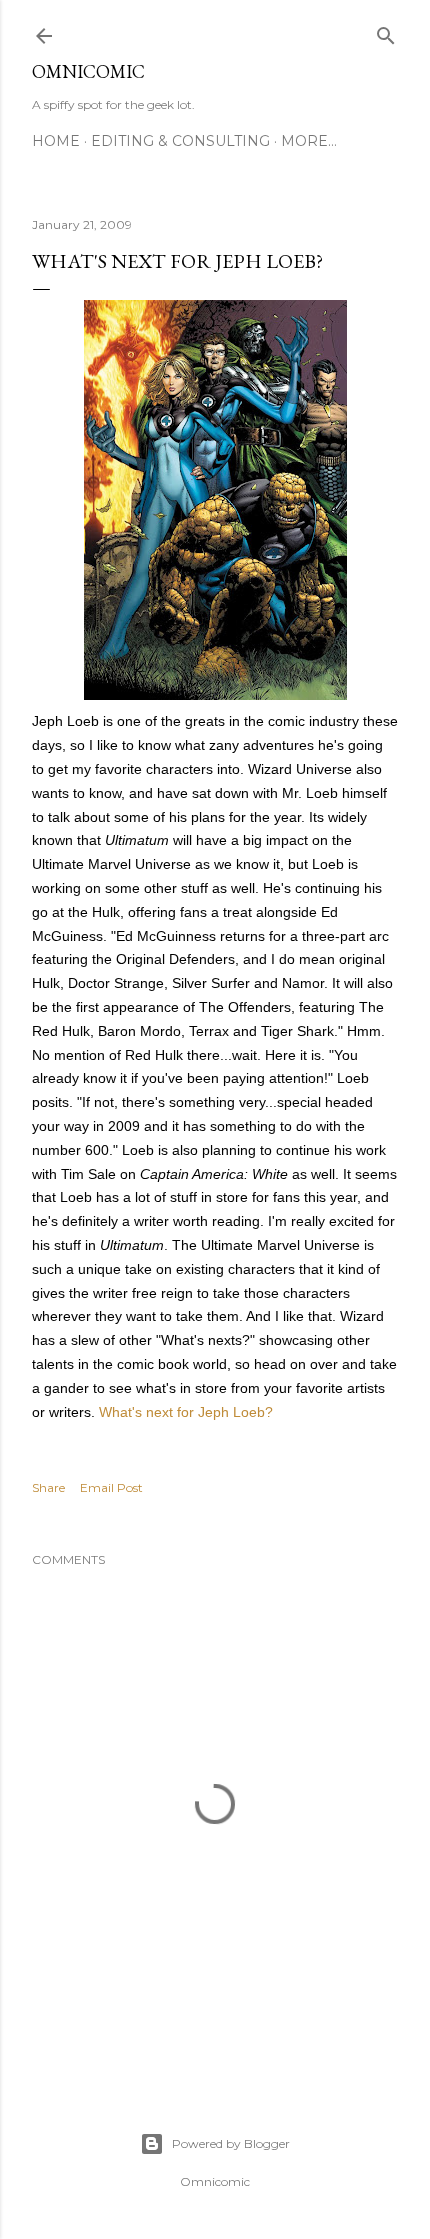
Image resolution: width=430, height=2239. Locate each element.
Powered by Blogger (231, 2143)
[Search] (386, 31)
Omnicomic (88, 71)
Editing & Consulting (180, 141)
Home (56, 141)
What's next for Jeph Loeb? (186, 1412)
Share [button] (48, 1487)
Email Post (111, 1487)
